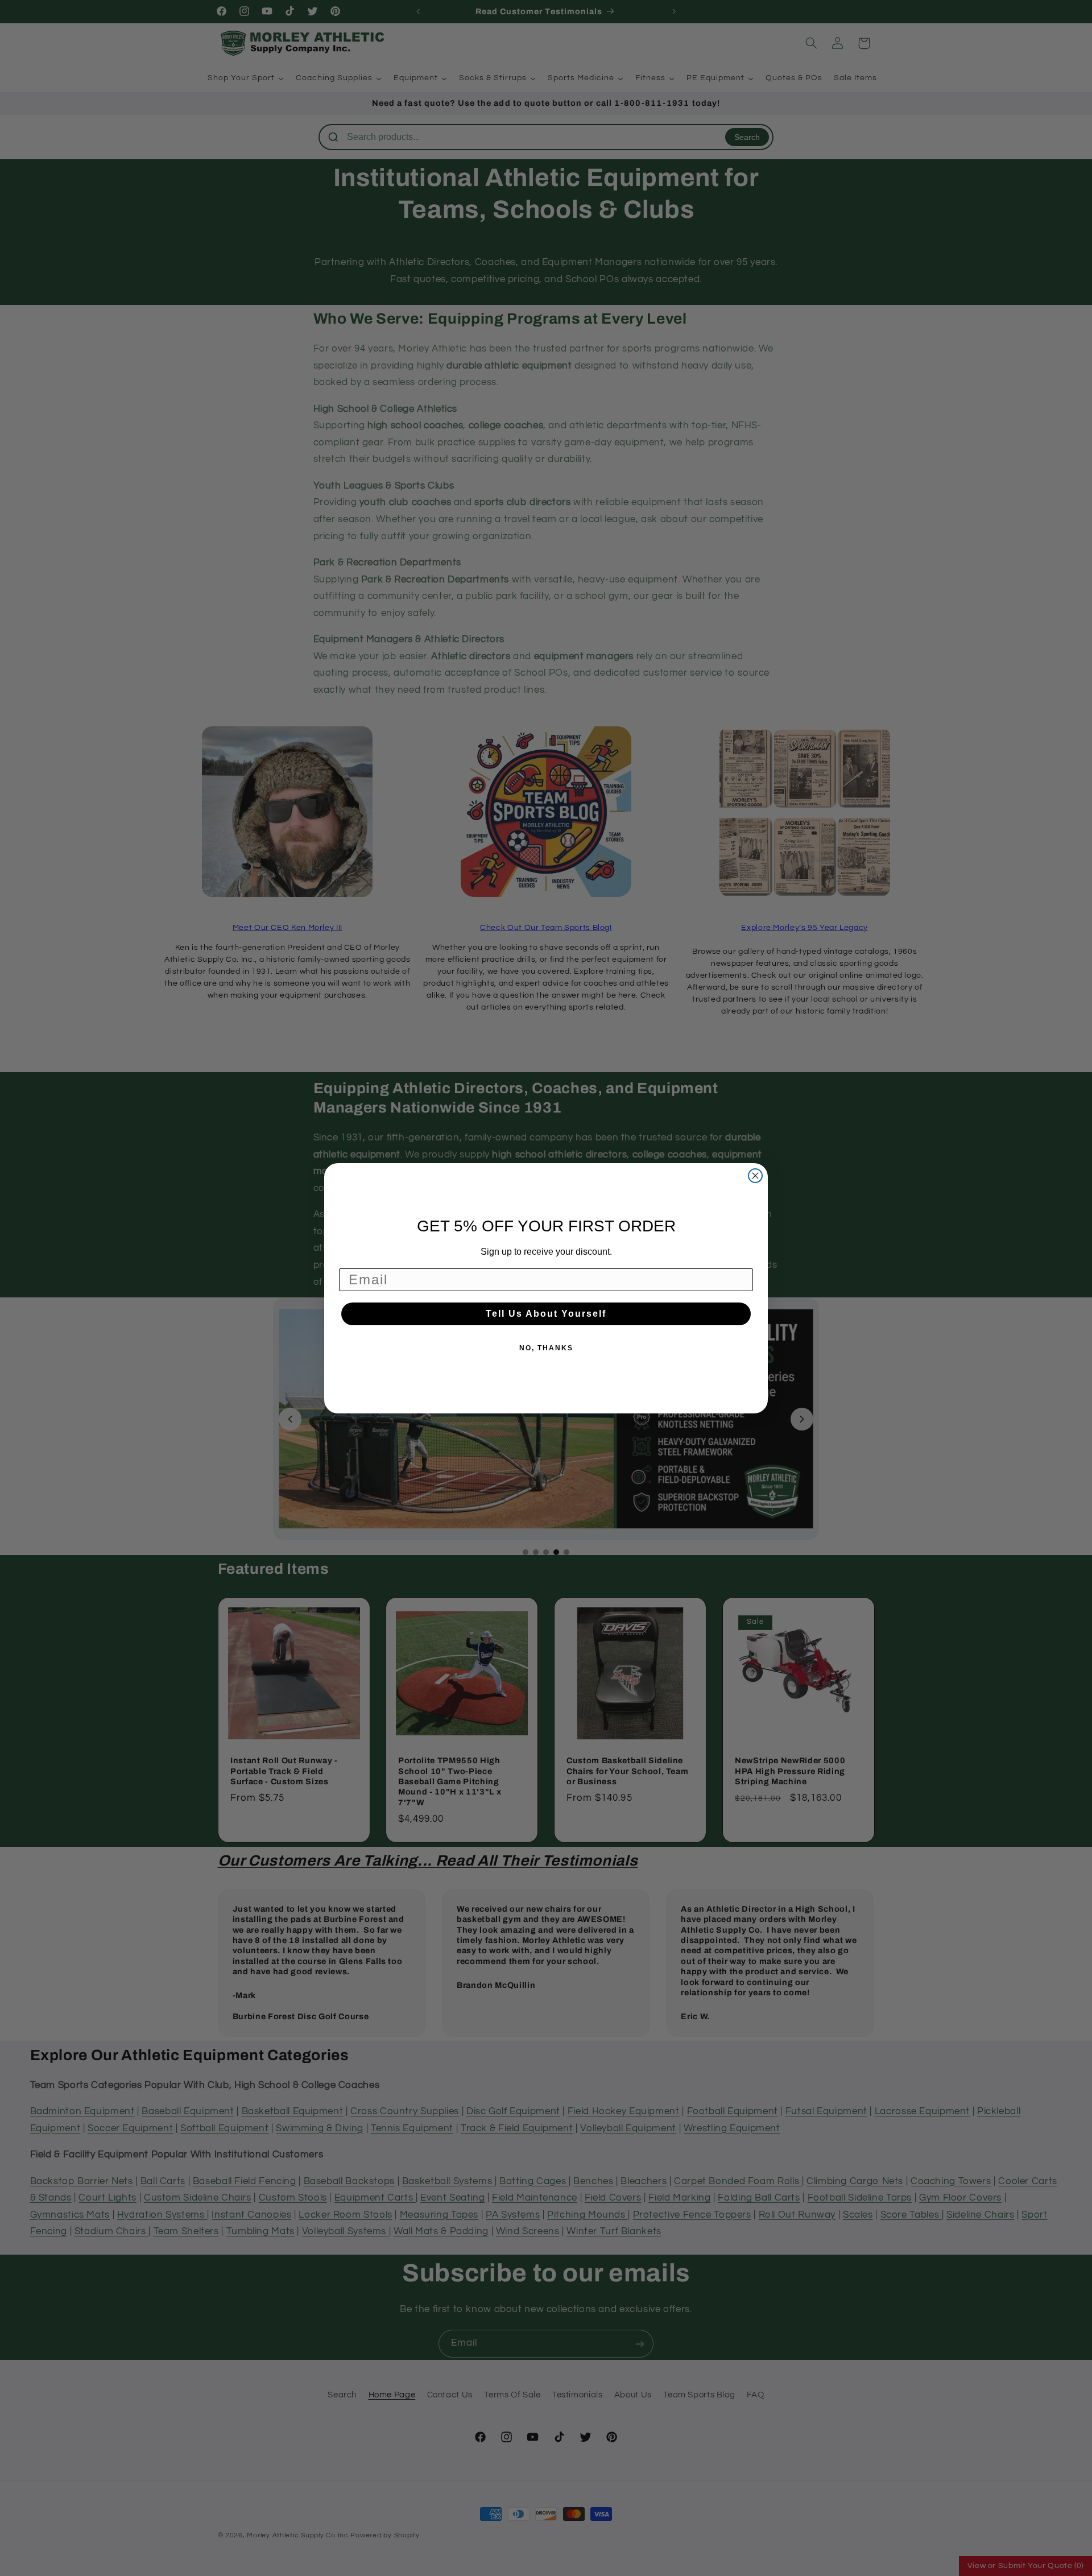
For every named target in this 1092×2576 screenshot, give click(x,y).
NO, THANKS (546, 1348)
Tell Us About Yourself (546, 1314)
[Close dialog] (755, 1176)
